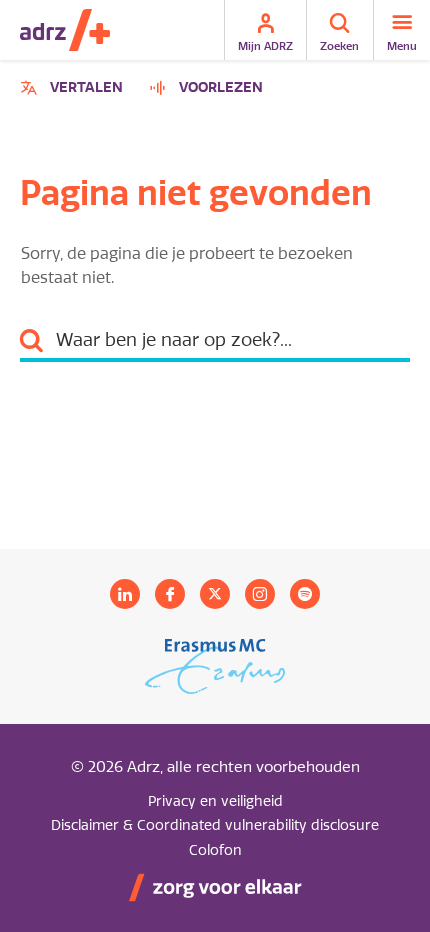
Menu (402, 46)
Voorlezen (221, 87)
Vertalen (74, 90)
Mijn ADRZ (265, 46)
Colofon (215, 850)
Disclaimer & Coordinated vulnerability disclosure (215, 825)
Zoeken (339, 46)
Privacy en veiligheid (215, 801)
